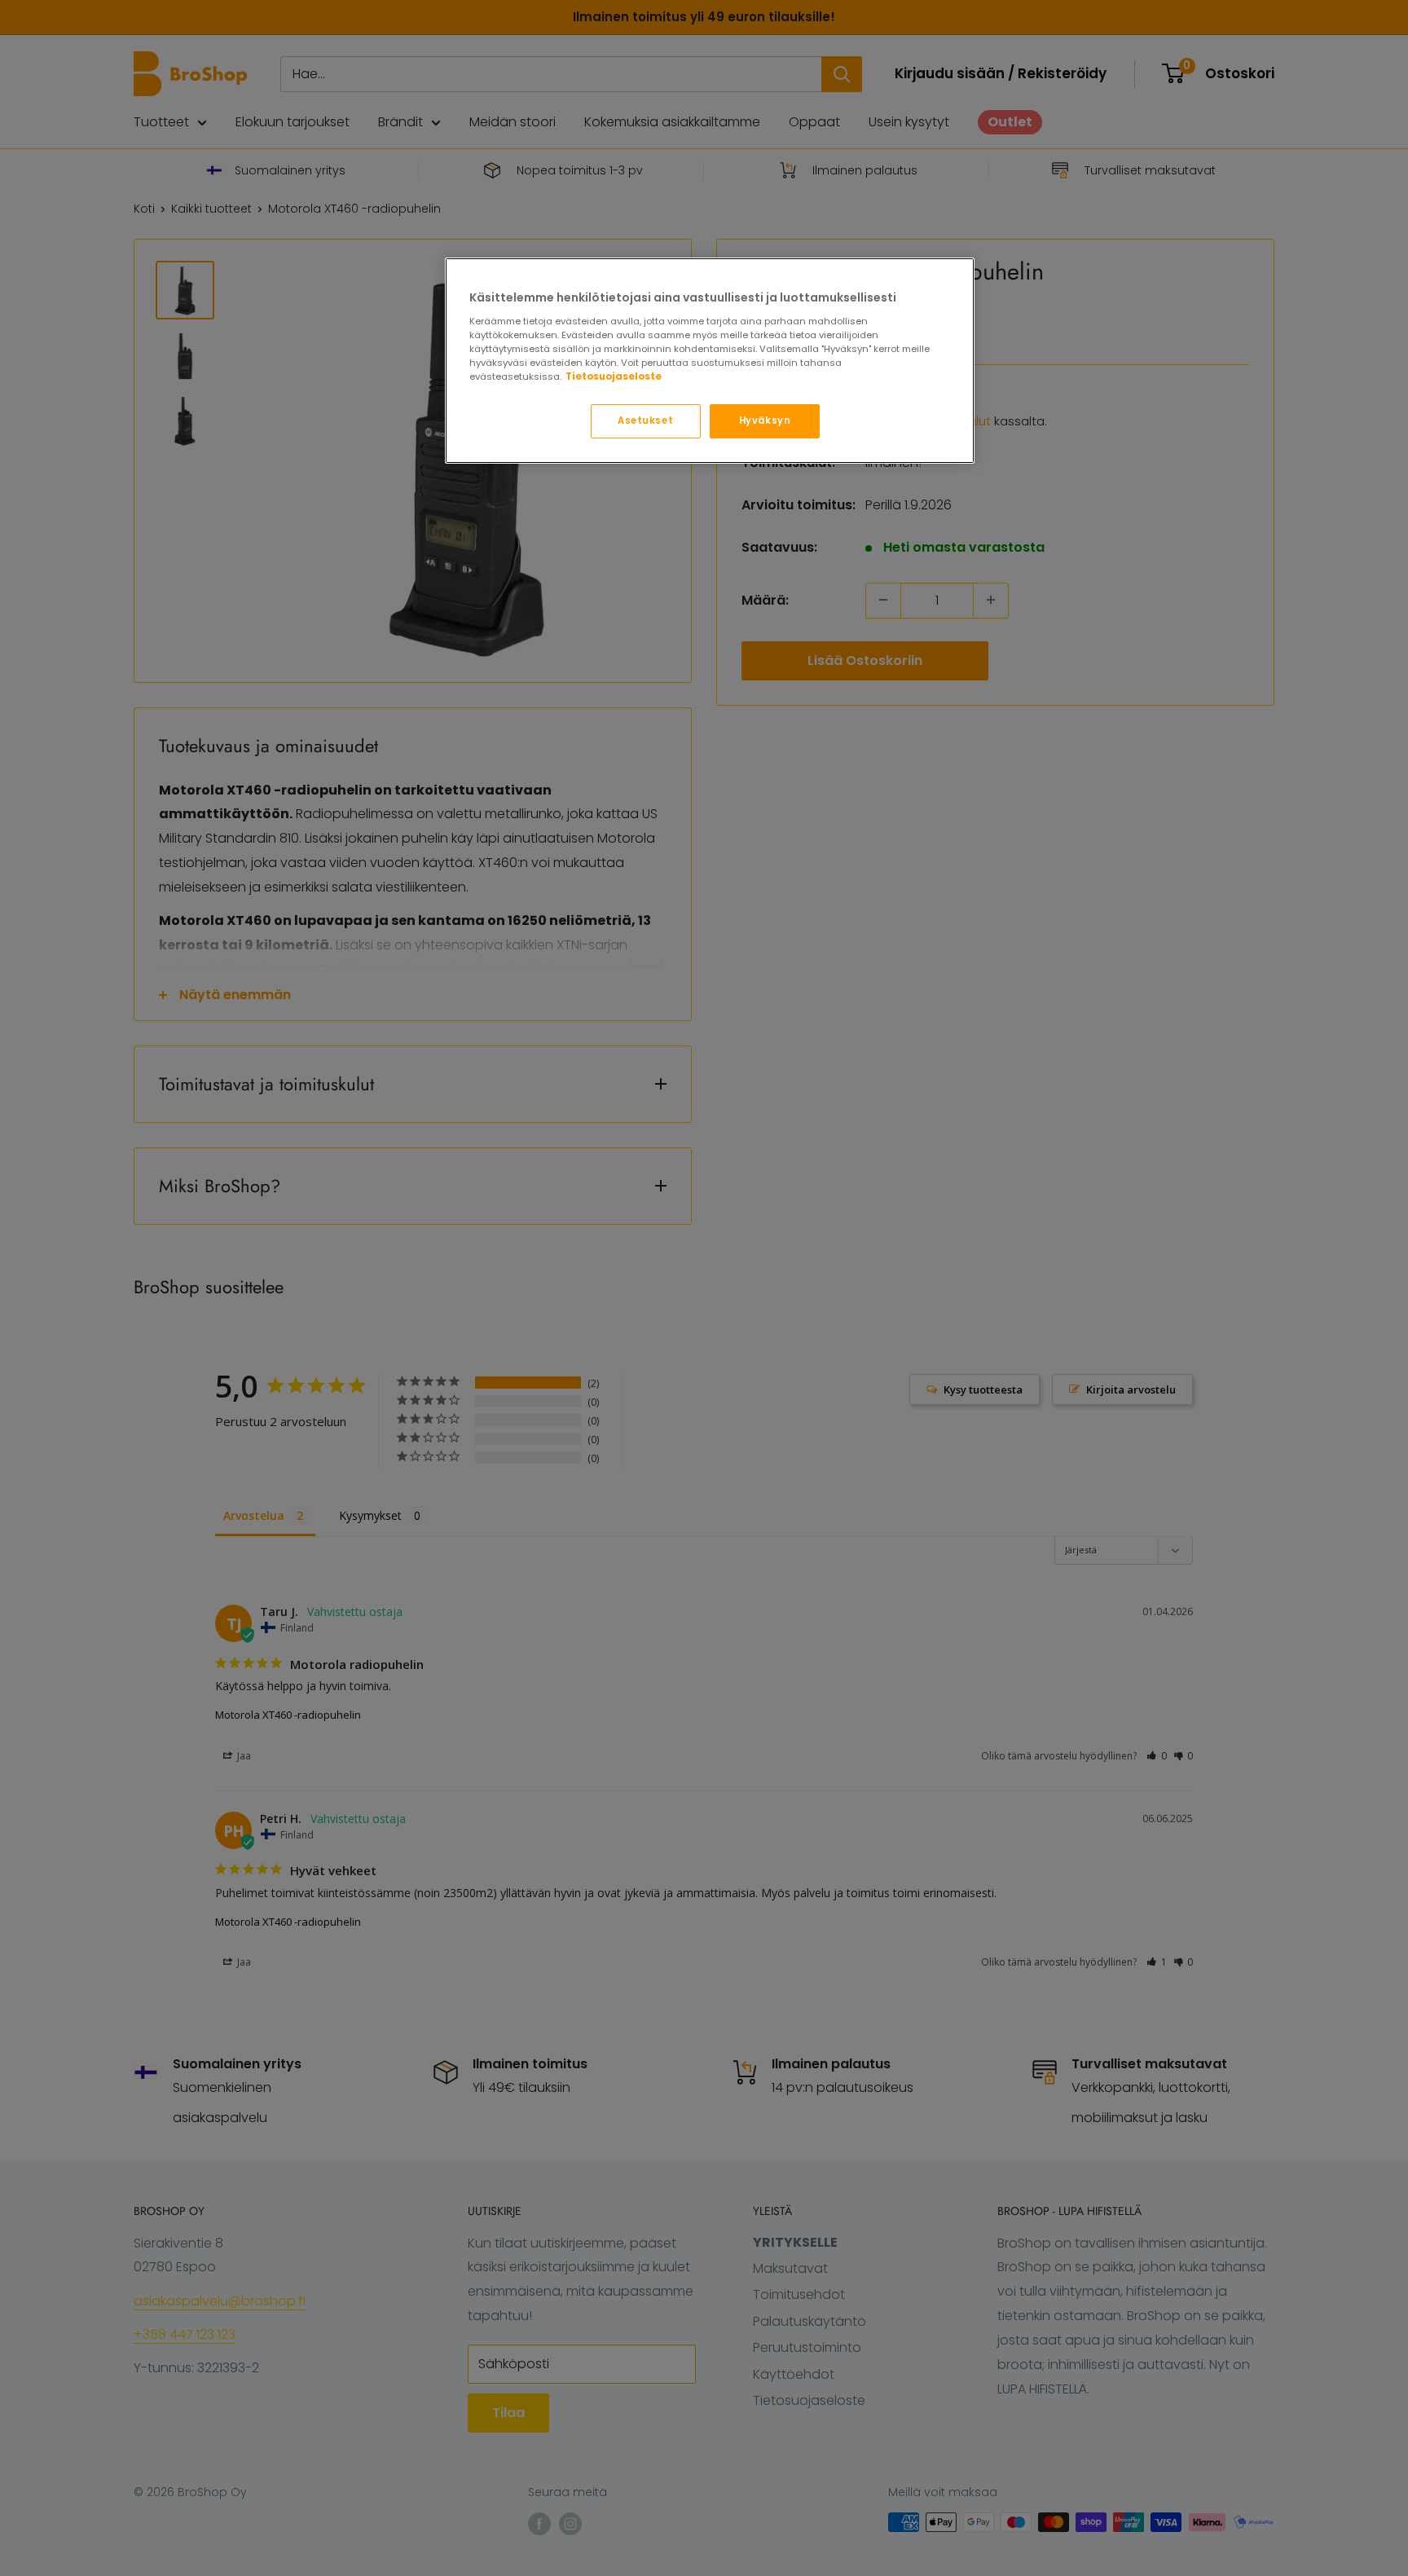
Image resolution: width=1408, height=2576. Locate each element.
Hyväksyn (765, 421)
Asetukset (645, 421)
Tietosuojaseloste (614, 376)
